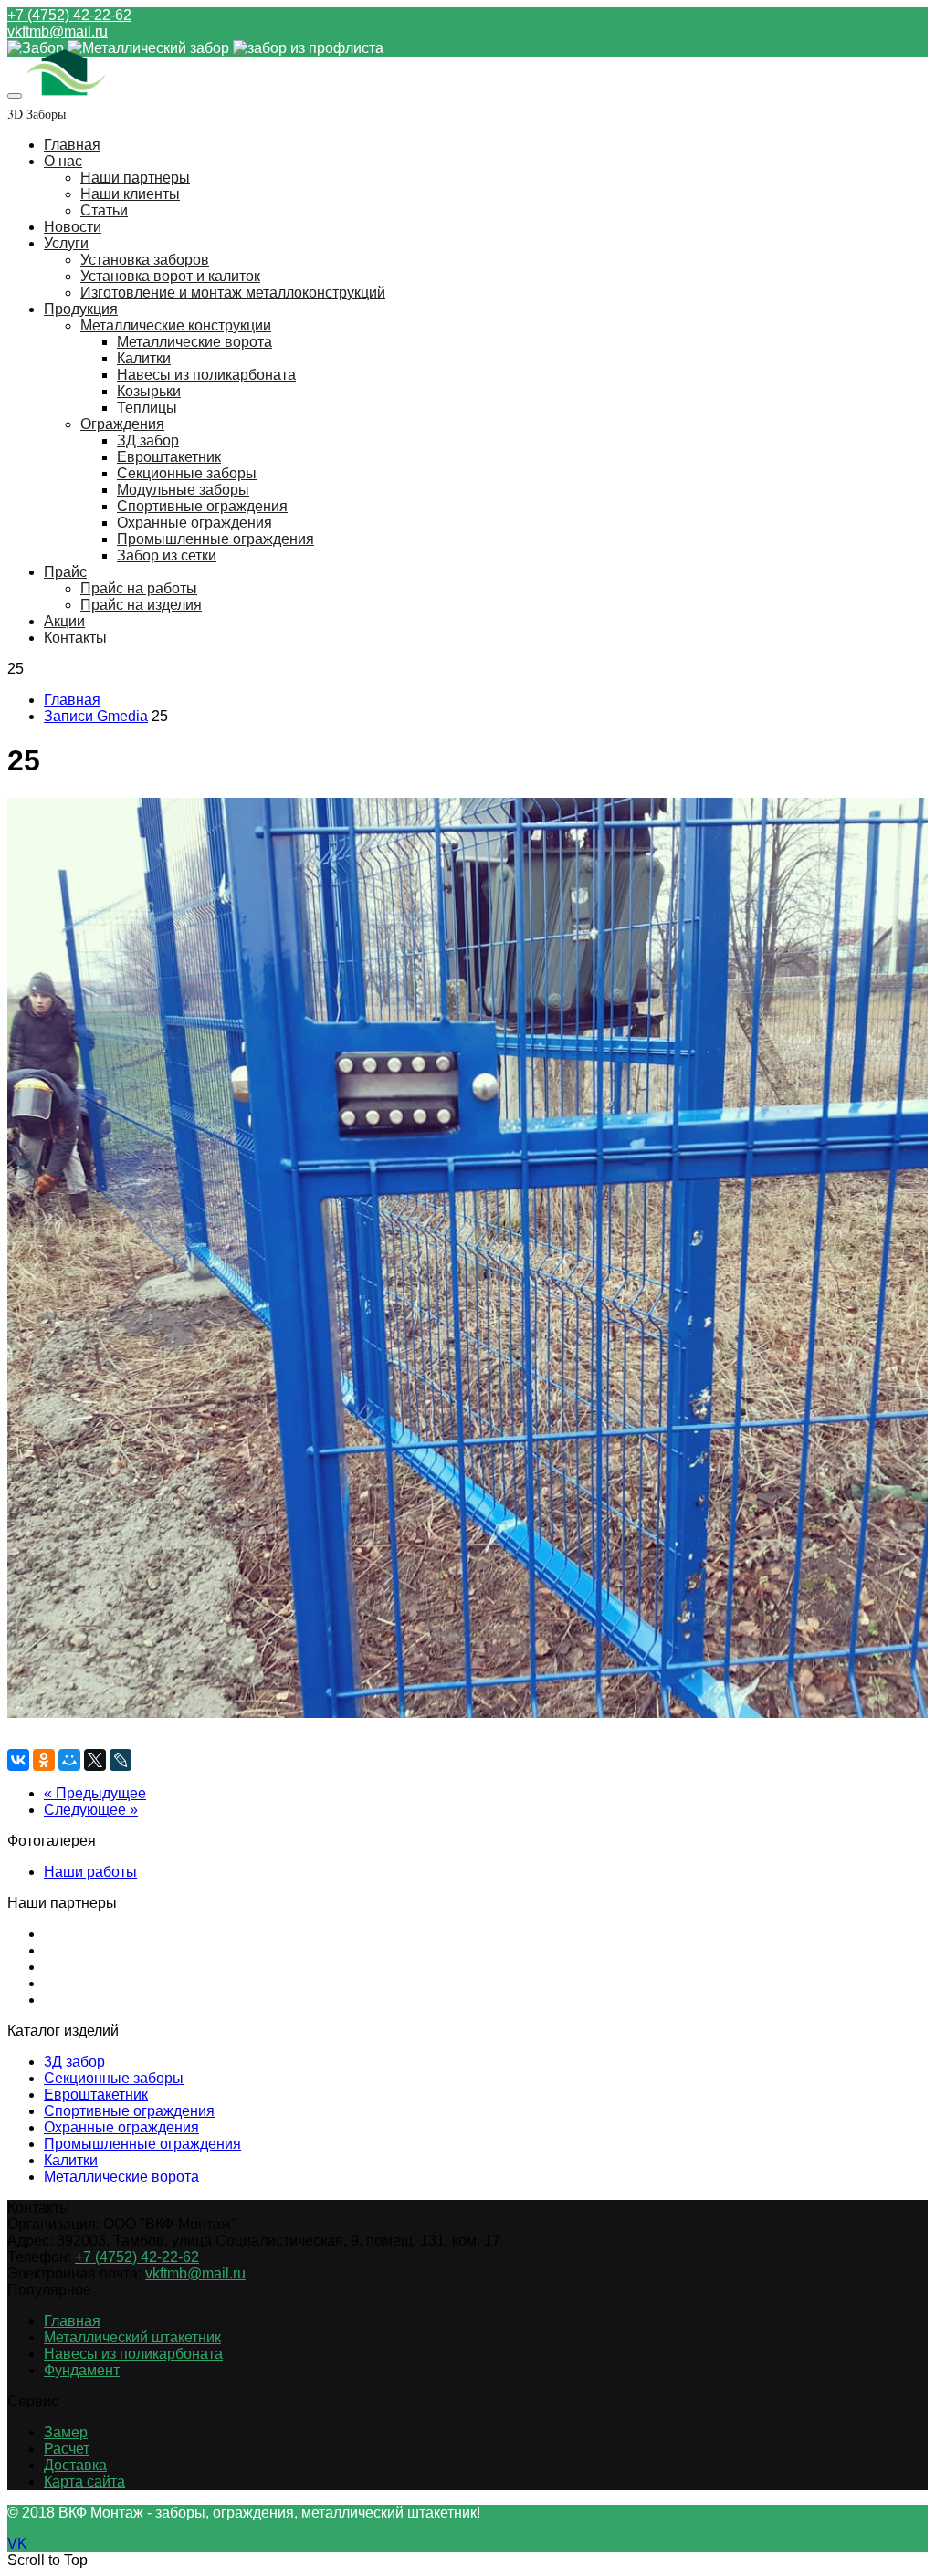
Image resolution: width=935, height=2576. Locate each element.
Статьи (104, 210)
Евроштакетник (169, 457)
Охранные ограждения (194, 523)
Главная (72, 145)
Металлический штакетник (132, 2337)
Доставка (75, 2465)
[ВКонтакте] (18, 1760)
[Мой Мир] (69, 1760)
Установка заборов (145, 260)
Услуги (66, 243)
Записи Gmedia (96, 716)
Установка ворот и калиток (170, 276)
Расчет (67, 2449)
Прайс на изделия (141, 605)
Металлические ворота (194, 342)
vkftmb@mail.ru (58, 31)
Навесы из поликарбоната (206, 375)
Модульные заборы (183, 490)
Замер (66, 2432)
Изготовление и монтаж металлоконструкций (233, 293)
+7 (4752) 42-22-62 (69, 15)
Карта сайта (84, 2482)
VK (17, 2544)
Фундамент (82, 2370)
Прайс (65, 572)
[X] (95, 1760)
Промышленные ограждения (215, 539)
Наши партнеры (135, 178)
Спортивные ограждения (202, 506)
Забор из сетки (167, 555)
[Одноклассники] (44, 1760)
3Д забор (74, 2062)
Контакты (75, 638)
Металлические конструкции (176, 325)
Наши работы (90, 1872)
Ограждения (122, 424)
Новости (73, 227)
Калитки (144, 358)
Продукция (81, 309)
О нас (63, 161)
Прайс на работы (139, 588)
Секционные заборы (187, 473)
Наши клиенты (130, 194)
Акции (64, 621)
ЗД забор (148, 440)
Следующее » (91, 1810)
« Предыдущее (95, 1793)
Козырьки (149, 391)
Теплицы (147, 408)
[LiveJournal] (121, 1760)
